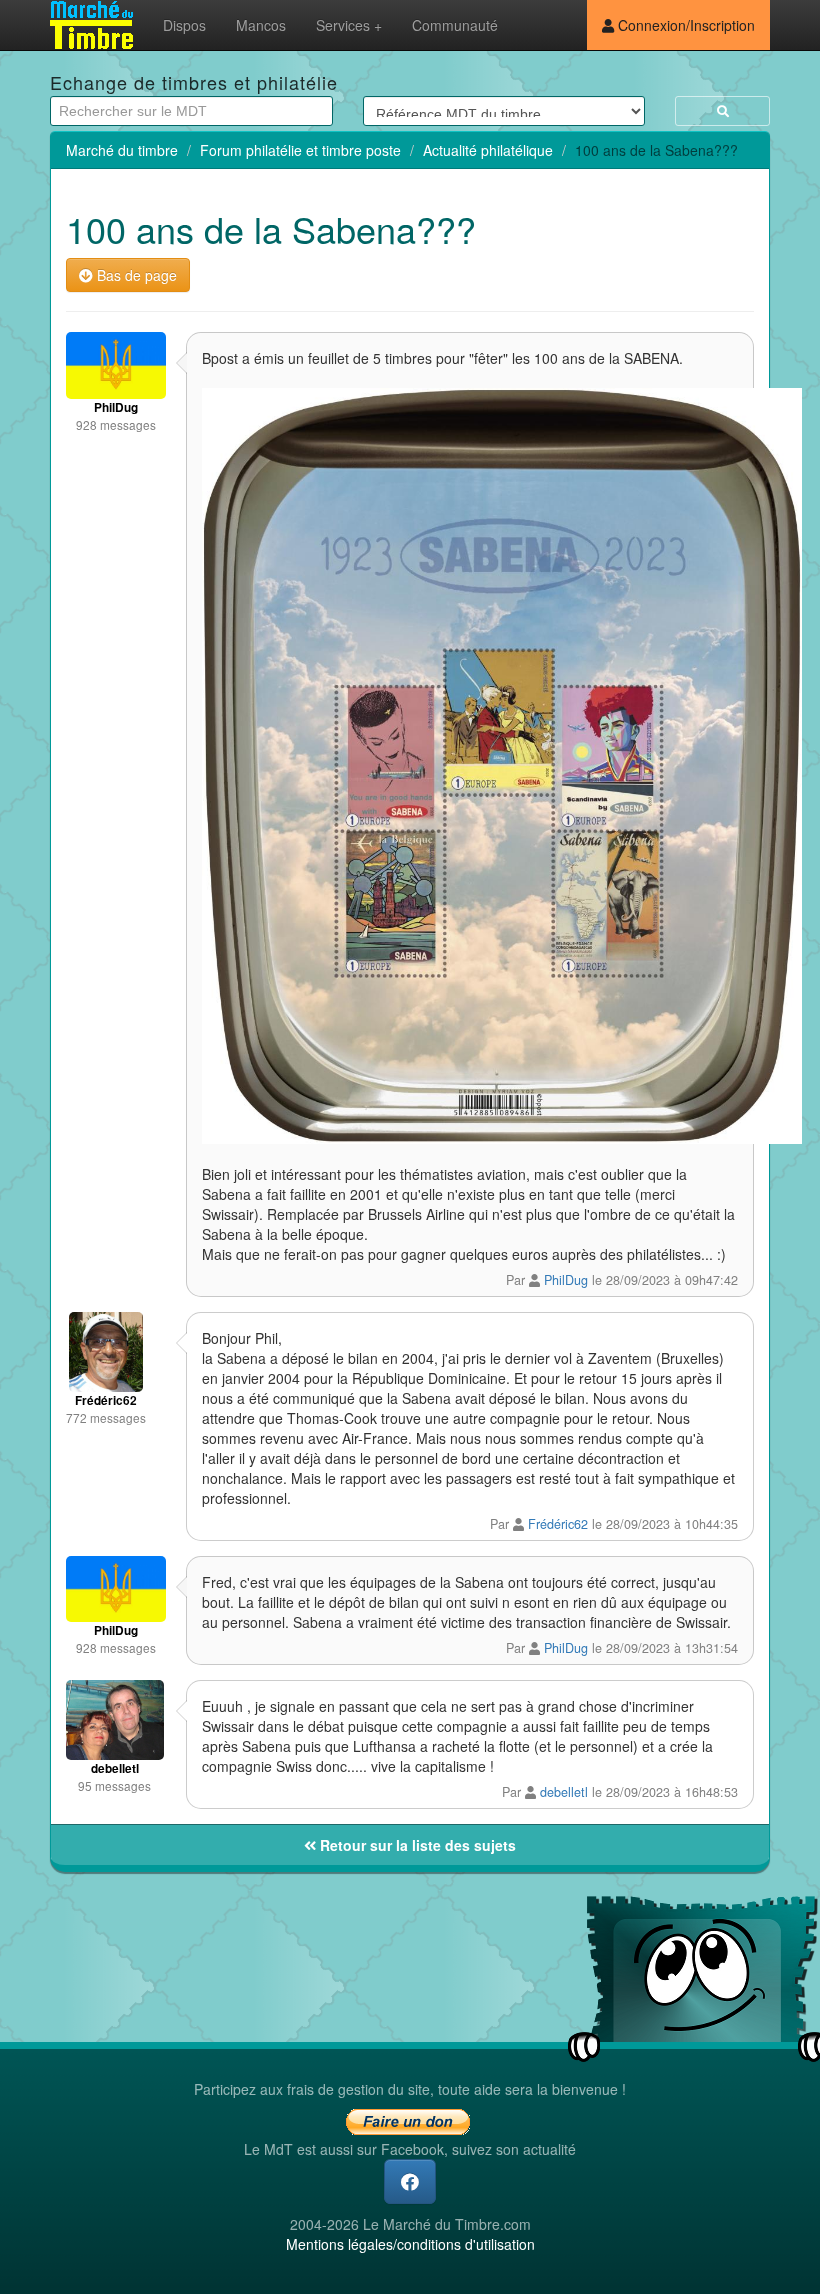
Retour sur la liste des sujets (416, 1845)
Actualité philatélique (488, 150)
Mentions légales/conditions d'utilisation (410, 2244)
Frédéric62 (558, 1524)
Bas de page (135, 275)
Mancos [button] (261, 25)
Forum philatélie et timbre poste (300, 150)
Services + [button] (349, 25)
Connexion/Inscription (684, 25)
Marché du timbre (122, 150)
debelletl (564, 1792)
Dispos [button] (184, 25)
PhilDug (566, 1280)
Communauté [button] (455, 25)
